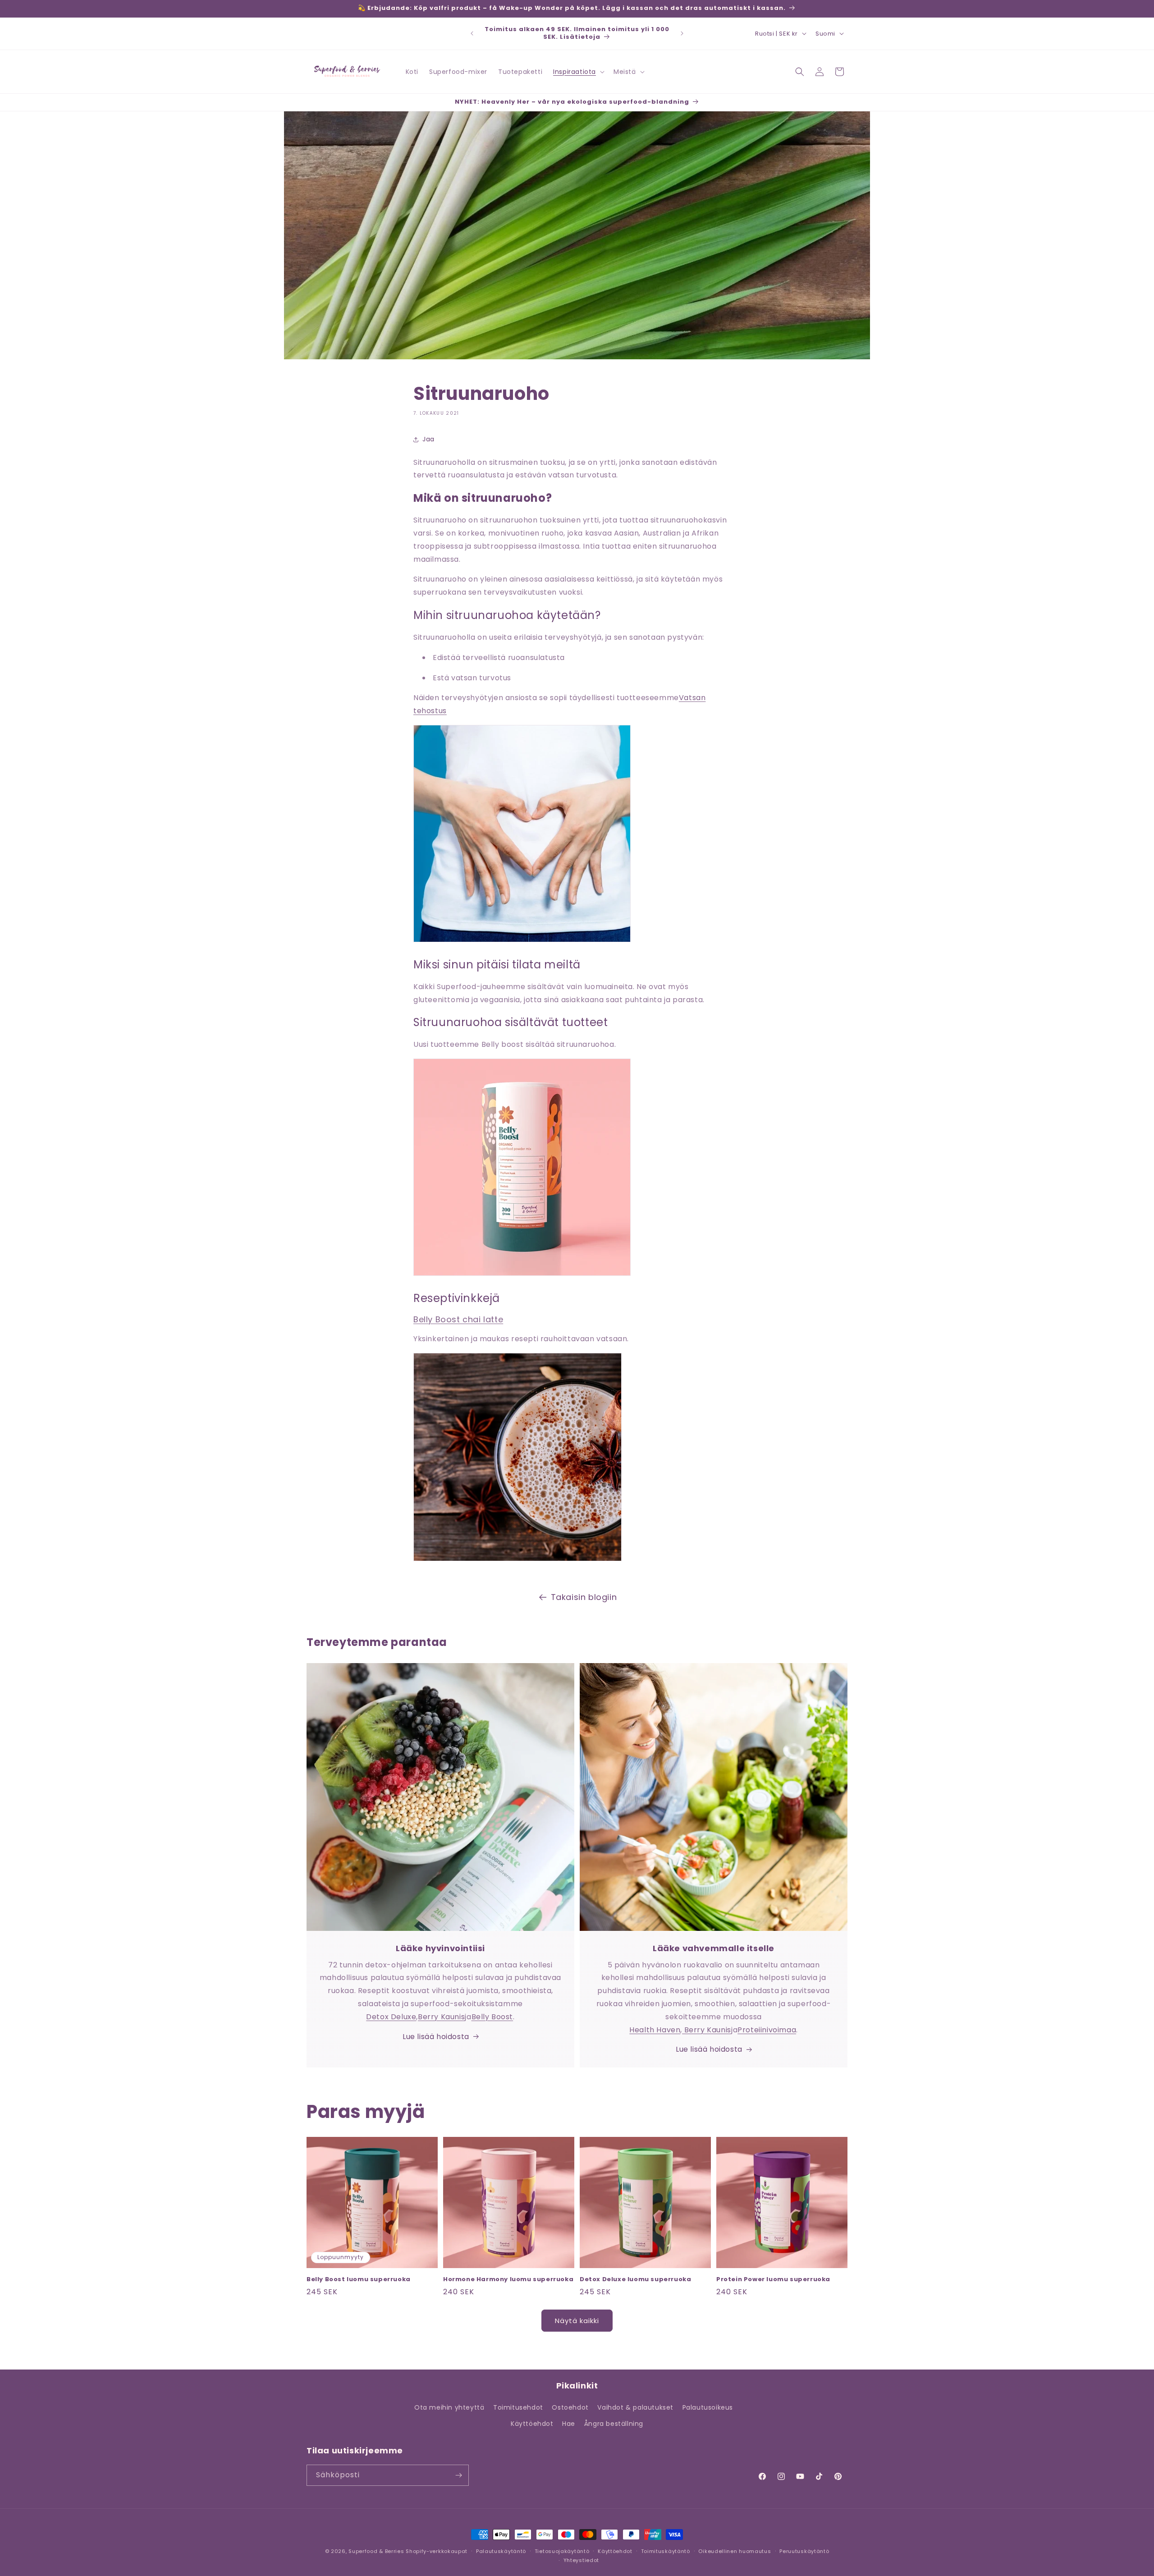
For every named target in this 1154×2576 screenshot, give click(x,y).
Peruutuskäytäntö (804, 2551)
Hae (569, 2424)
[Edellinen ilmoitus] (472, 33)
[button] (578, 72)
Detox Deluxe (391, 2017)
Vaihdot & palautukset (635, 2407)
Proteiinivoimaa (767, 2030)
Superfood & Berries (376, 2551)
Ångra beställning (614, 2424)
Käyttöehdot (532, 2424)
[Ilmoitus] (682, 33)
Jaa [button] (428, 439)
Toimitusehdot (518, 2407)
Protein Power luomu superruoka (773, 2280)
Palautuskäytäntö (501, 2551)
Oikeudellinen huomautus (735, 2551)
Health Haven (655, 2030)
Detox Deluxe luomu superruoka (635, 2280)
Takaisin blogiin (584, 1597)
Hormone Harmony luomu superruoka (508, 2280)
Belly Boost (492, 2017)
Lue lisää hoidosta (436, 2037)
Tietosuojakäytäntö (562, 2551)
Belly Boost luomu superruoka (359, 2280)
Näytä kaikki (577, 2321)
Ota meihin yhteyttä (449, 2407)
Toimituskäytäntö (666, 2551)
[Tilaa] (458, 2475)
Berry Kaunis (441, 2017)
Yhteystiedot (581, 2560)
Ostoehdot (570, 2407)
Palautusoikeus (708, 2407)
